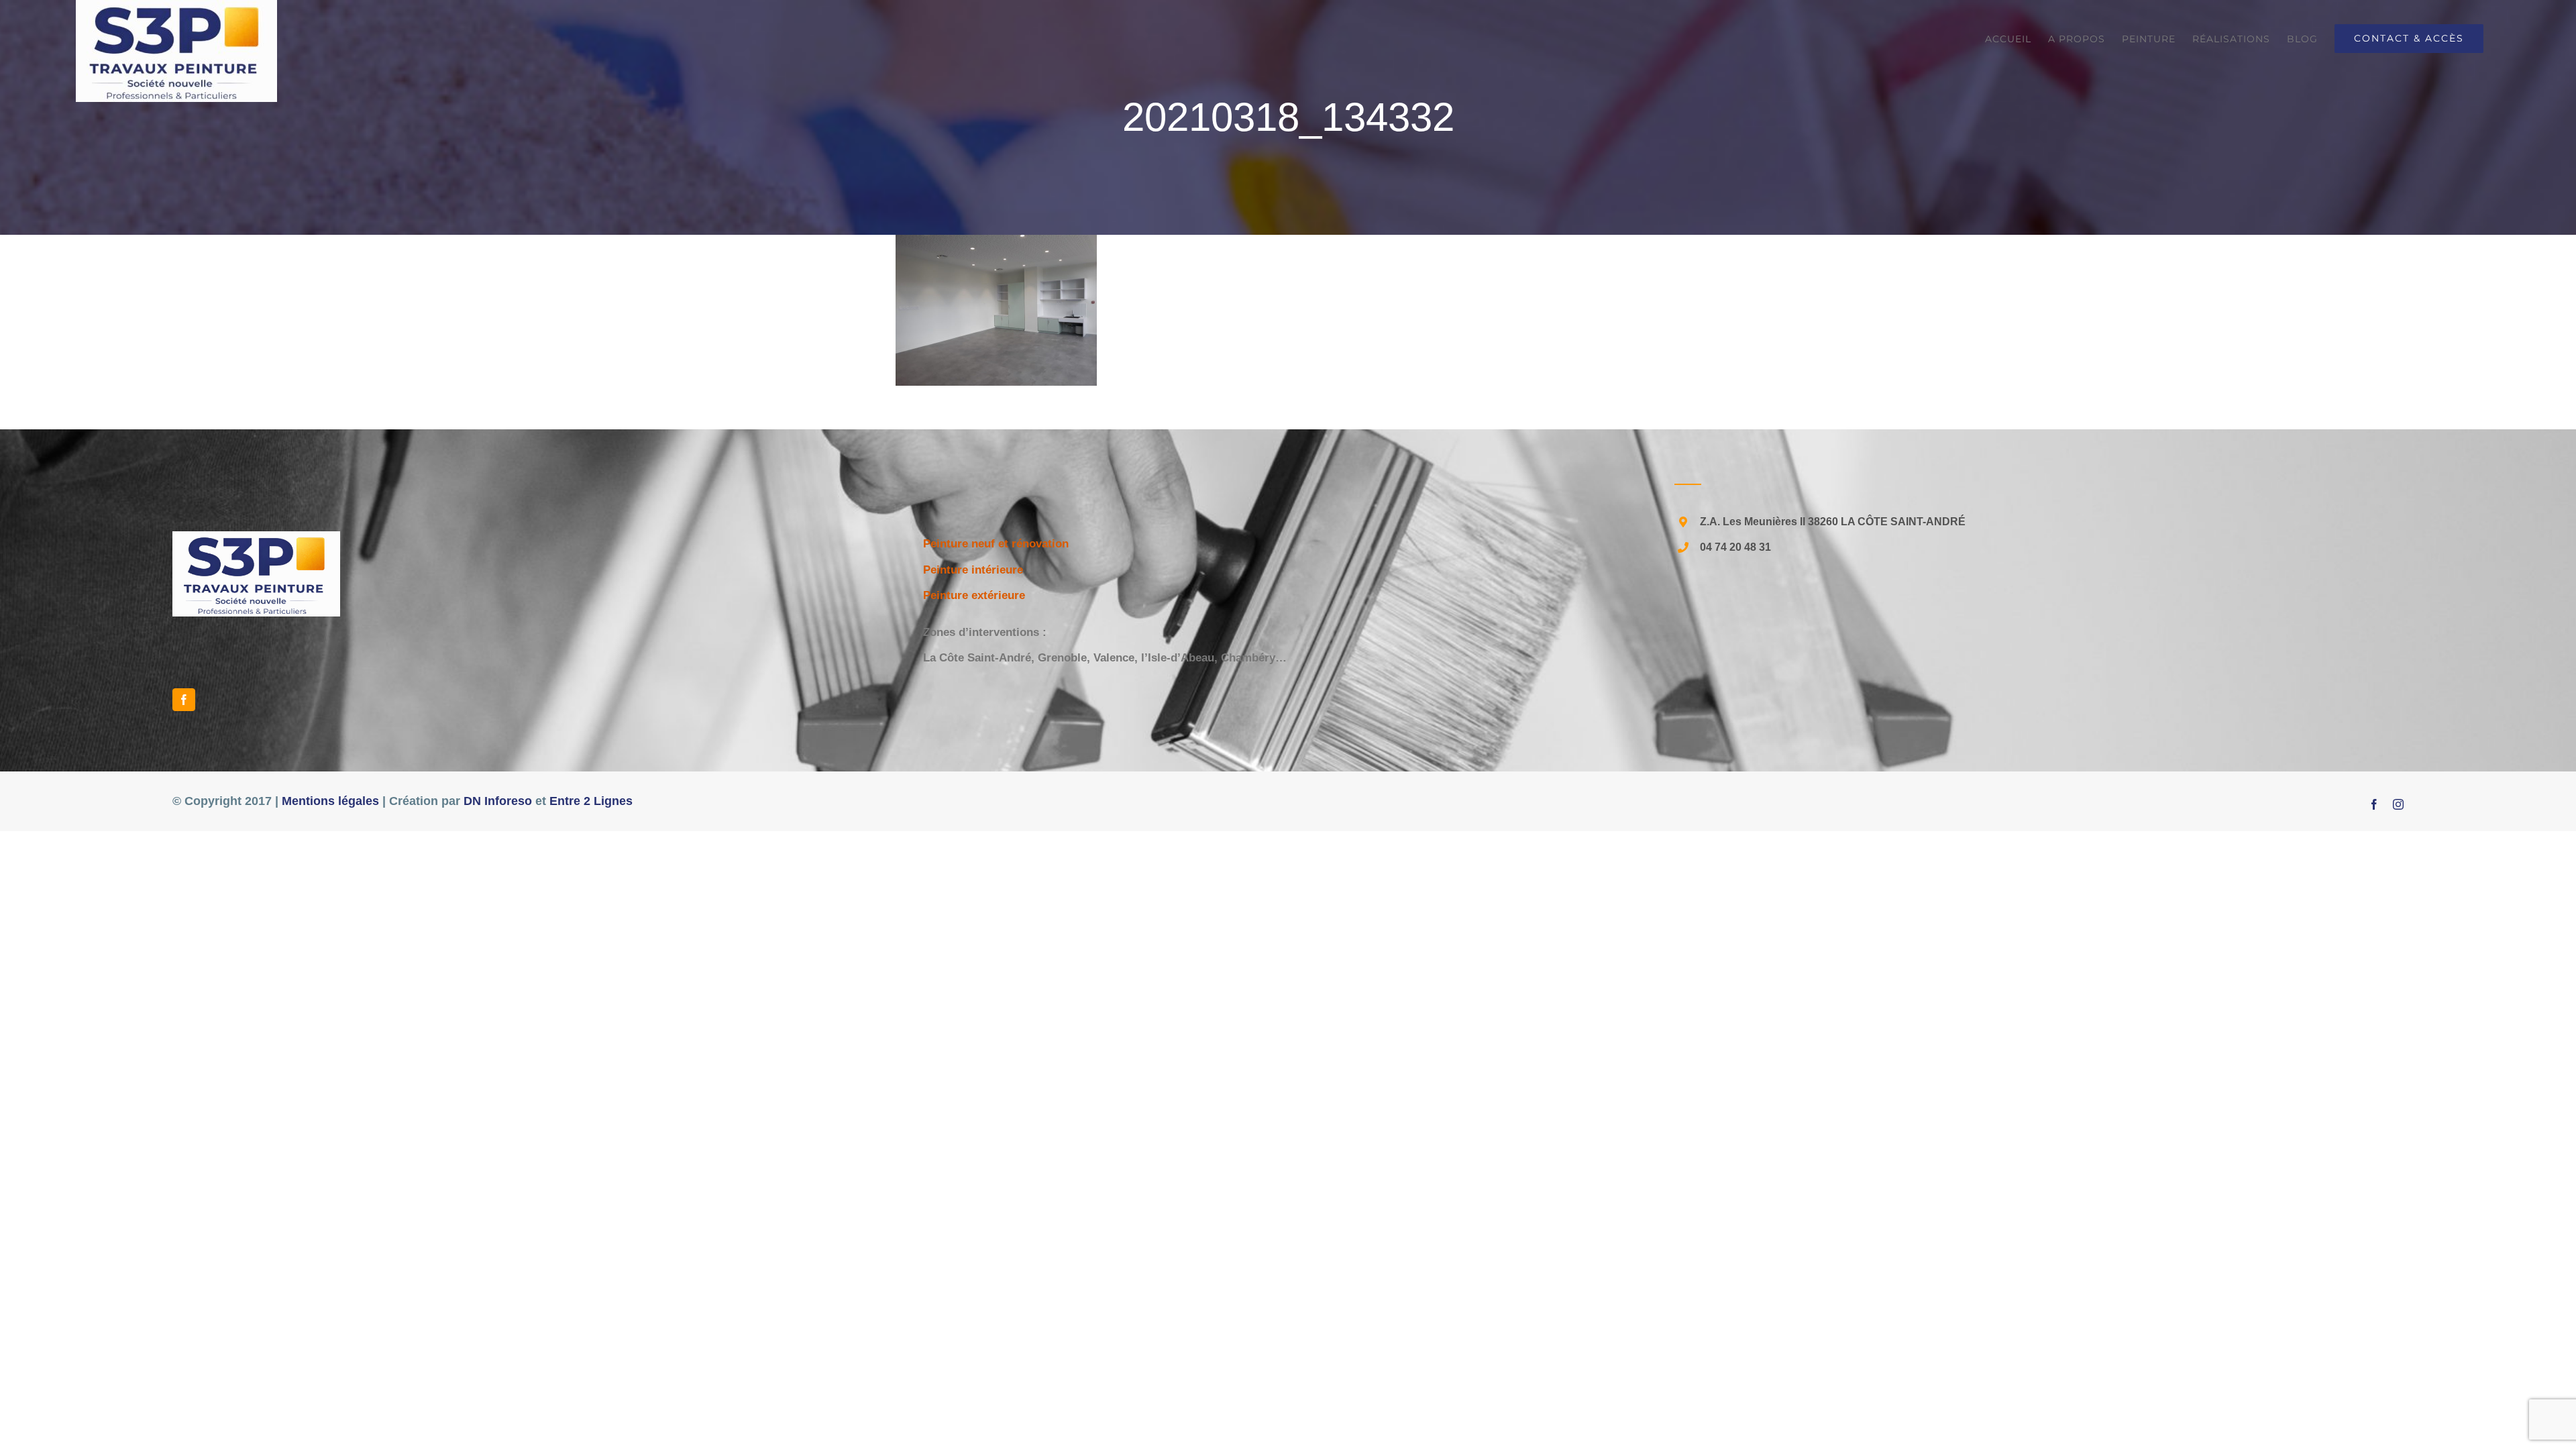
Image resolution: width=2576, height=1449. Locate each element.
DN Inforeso (498, 801)
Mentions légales (330, 801)
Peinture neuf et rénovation (996, 544)
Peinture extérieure (974, 595)
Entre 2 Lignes (591, 801)
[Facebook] (184, 700)
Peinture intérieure (973, 570)
